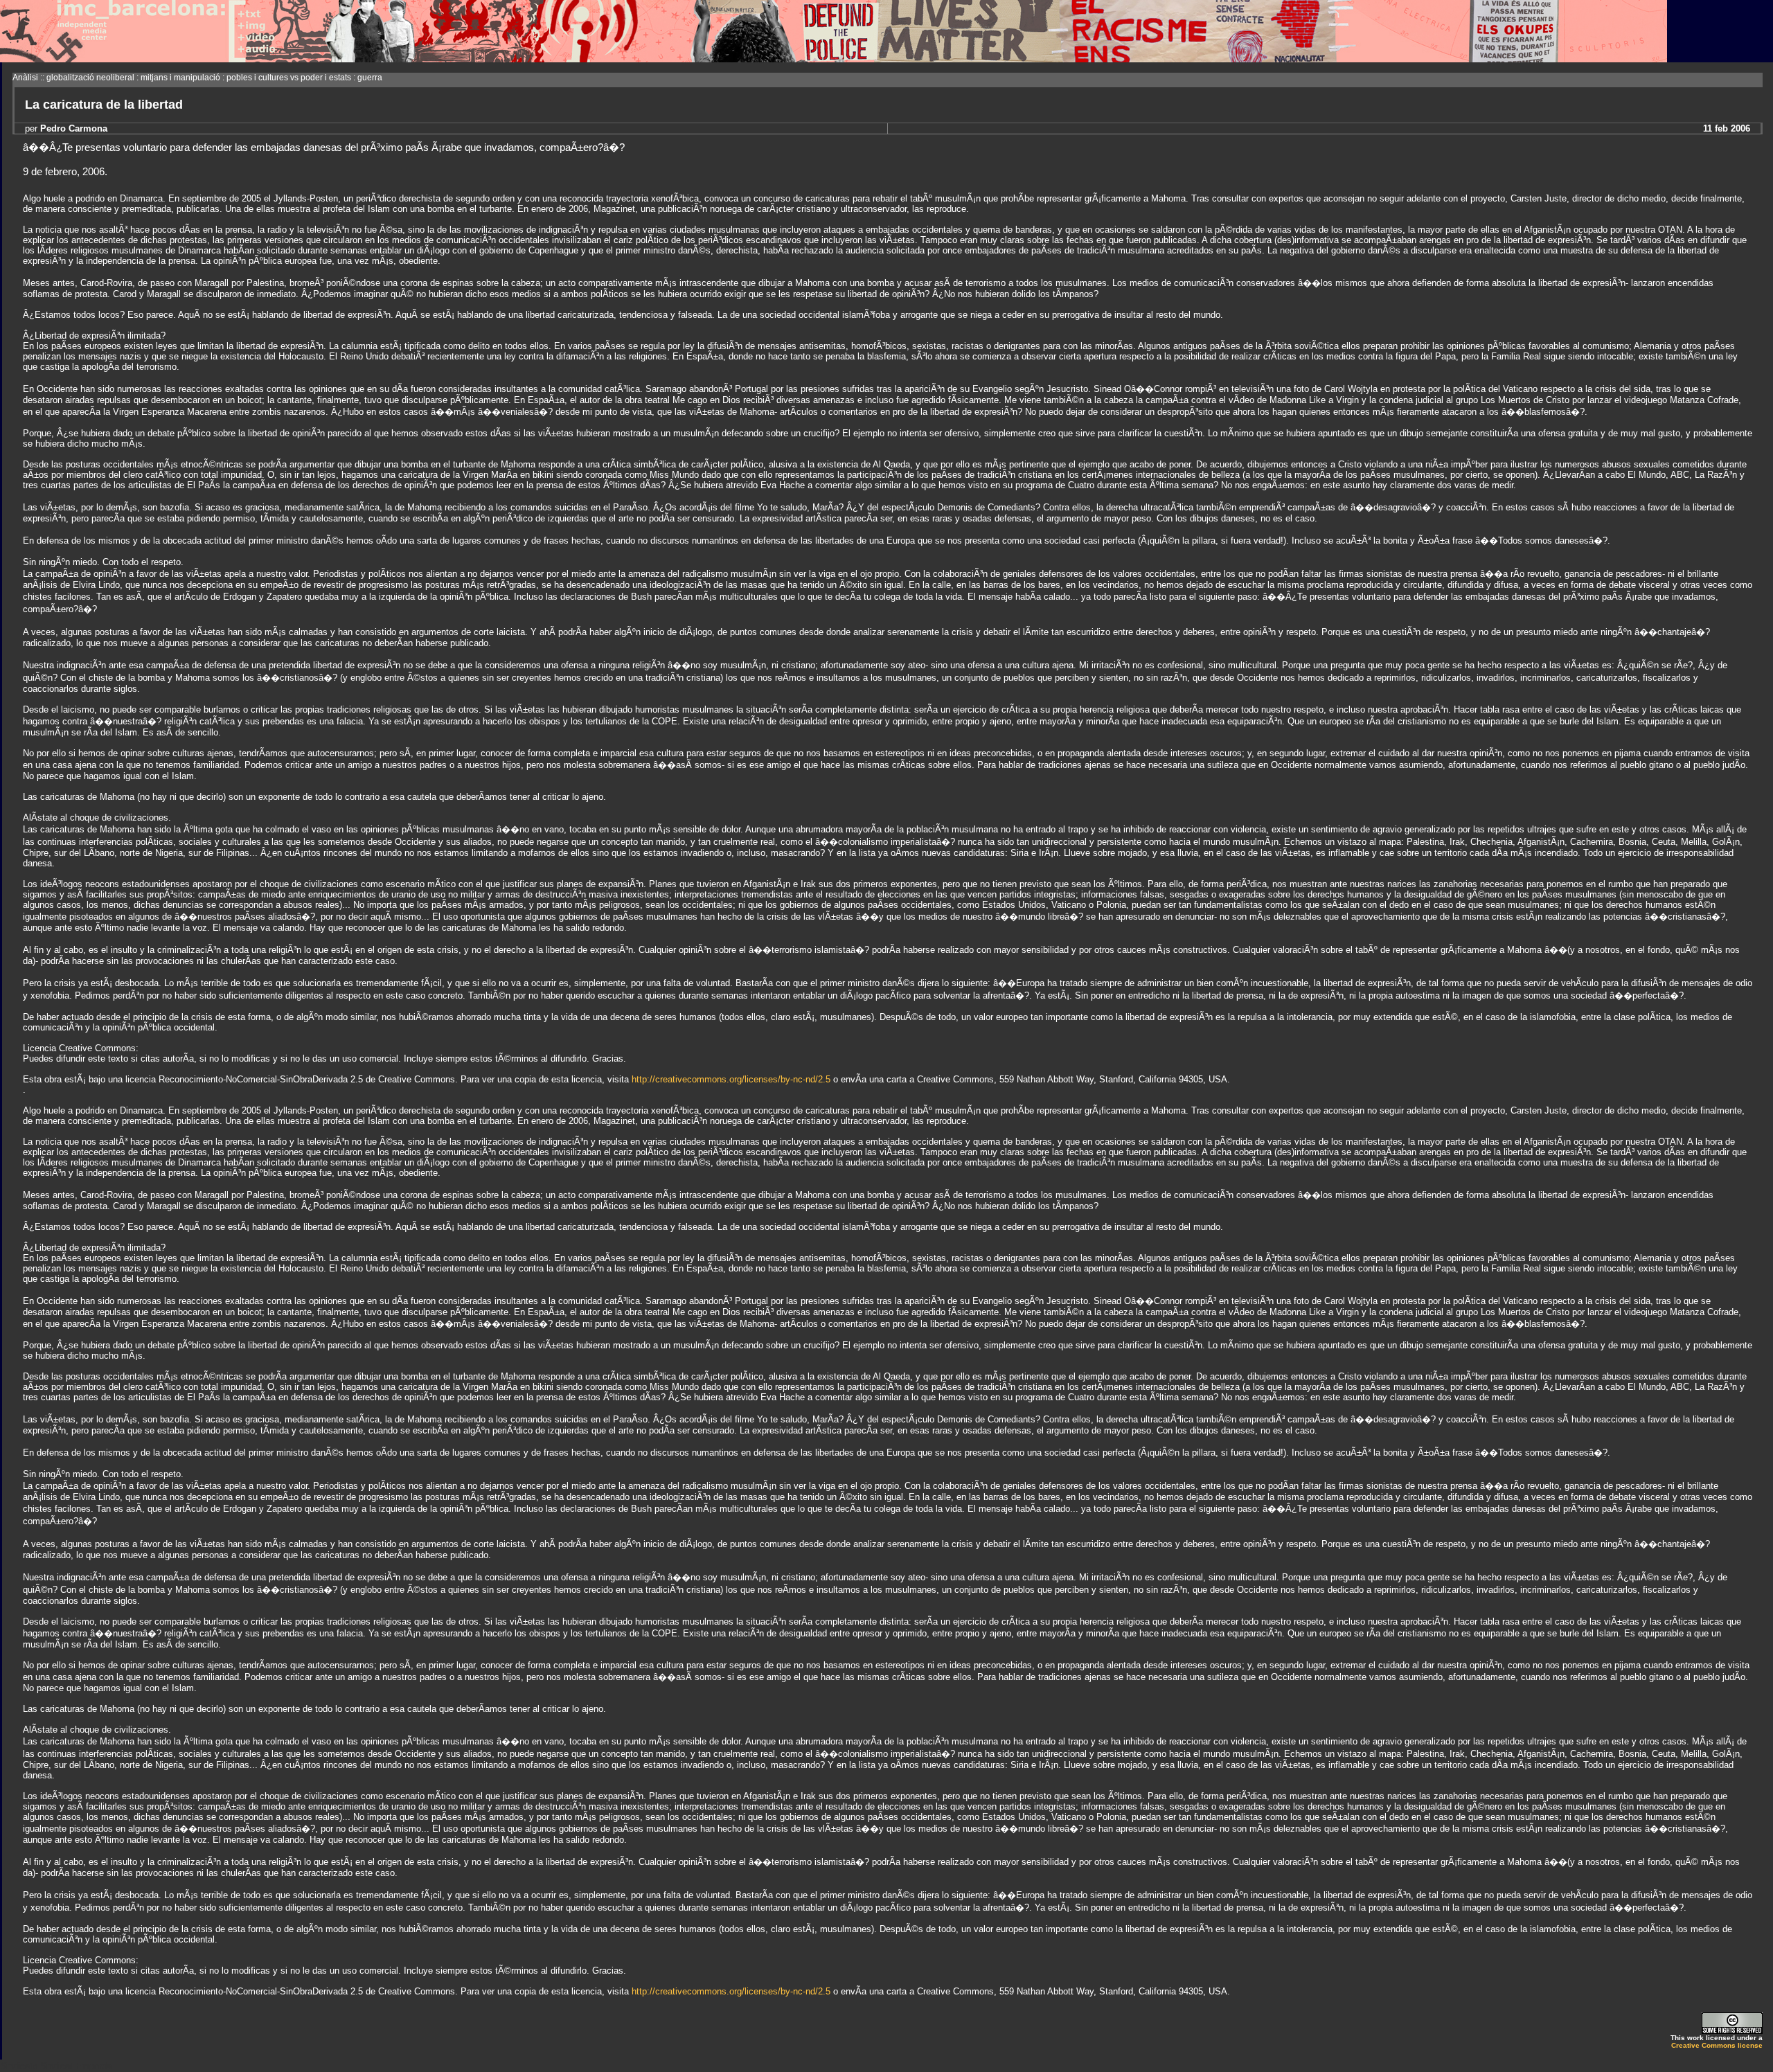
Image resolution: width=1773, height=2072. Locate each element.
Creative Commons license (1717, 2045)
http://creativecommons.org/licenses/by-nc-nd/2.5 (731, 1079)
